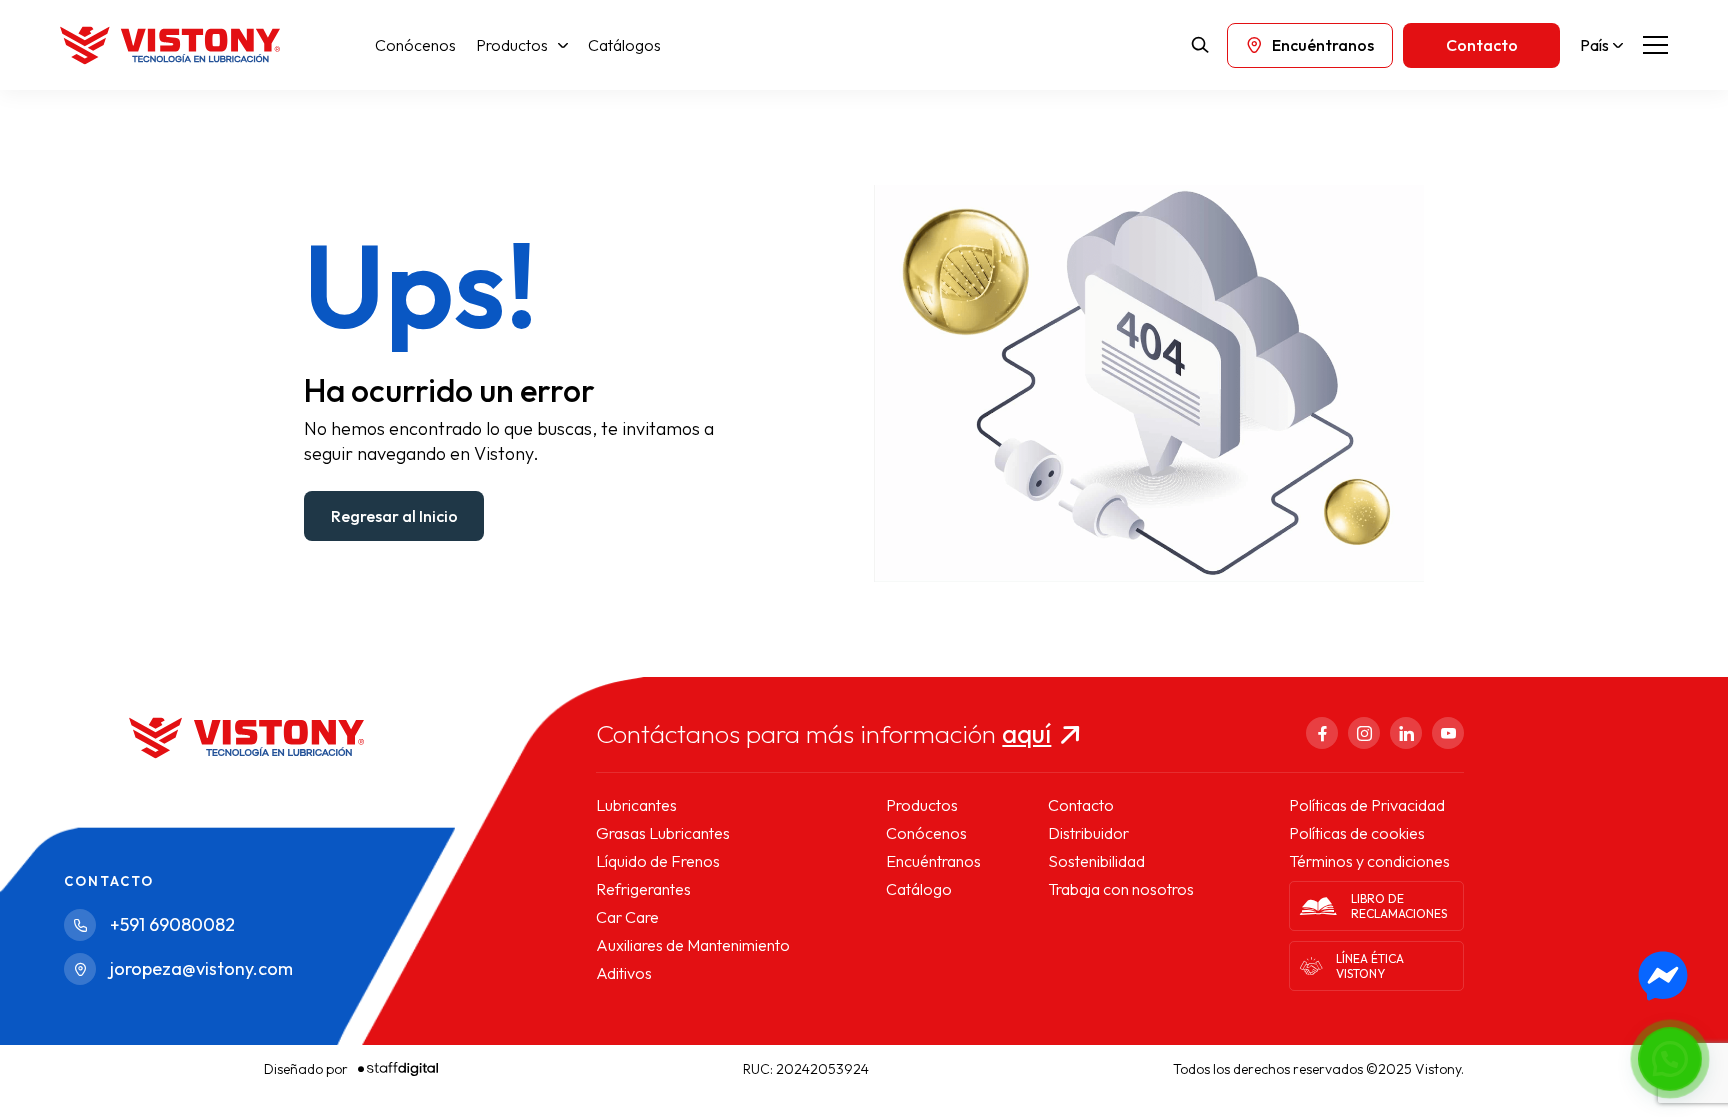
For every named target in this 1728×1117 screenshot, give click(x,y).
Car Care (627, 917)
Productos (512, 45)
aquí (1026, 733)
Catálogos (624, 45)
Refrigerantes (643, 889)
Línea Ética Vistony (1370, 966)
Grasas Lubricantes (663, 833)
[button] (1670, 1059)
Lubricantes (636, 805)
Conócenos (415, 45)
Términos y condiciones (1369, 861)
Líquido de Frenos (658, 861)
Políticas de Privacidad (1367, 805)
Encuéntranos (933, 861)
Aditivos (624, 973)
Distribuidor (1088, 833)
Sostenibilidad (1096, 861)
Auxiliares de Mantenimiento (693, 945)
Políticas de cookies (1357, 833)
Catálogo (919, 889)
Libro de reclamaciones (1399, 906)
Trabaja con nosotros (1121, 889)
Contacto (1081, 805)
